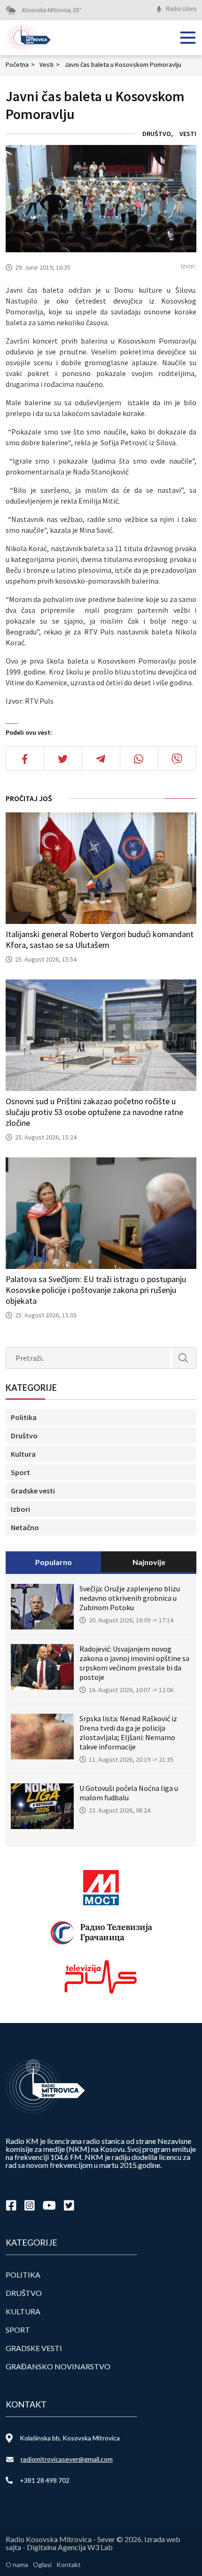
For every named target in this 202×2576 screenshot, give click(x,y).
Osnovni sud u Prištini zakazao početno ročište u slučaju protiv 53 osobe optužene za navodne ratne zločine (94, 1112)
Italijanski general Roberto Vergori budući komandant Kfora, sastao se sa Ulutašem (100, 939)
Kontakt (69, 2564)
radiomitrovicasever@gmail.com (67, 2459)
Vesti (50, 64)
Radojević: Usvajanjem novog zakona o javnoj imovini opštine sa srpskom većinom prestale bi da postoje (134, 1663)
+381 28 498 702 (45, 2480)
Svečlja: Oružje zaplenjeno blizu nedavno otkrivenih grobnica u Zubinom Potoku (130, 1598)
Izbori (20, 1509)
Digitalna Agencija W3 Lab (70, 2547)
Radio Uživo (181, 9)
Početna (20, 64)
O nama (17, 2564)
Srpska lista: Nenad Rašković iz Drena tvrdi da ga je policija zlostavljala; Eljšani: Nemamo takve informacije (128, 1733)
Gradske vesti (33, 1491)
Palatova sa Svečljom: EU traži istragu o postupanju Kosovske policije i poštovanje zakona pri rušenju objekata (96, 1290)
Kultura (23, 1454)
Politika (24, 1417)
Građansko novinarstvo (58, 2366)
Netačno (25, 1527)
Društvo (157, 134)
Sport (20, 1472)
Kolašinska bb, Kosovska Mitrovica (70, 2438)
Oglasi (42, 2564)
